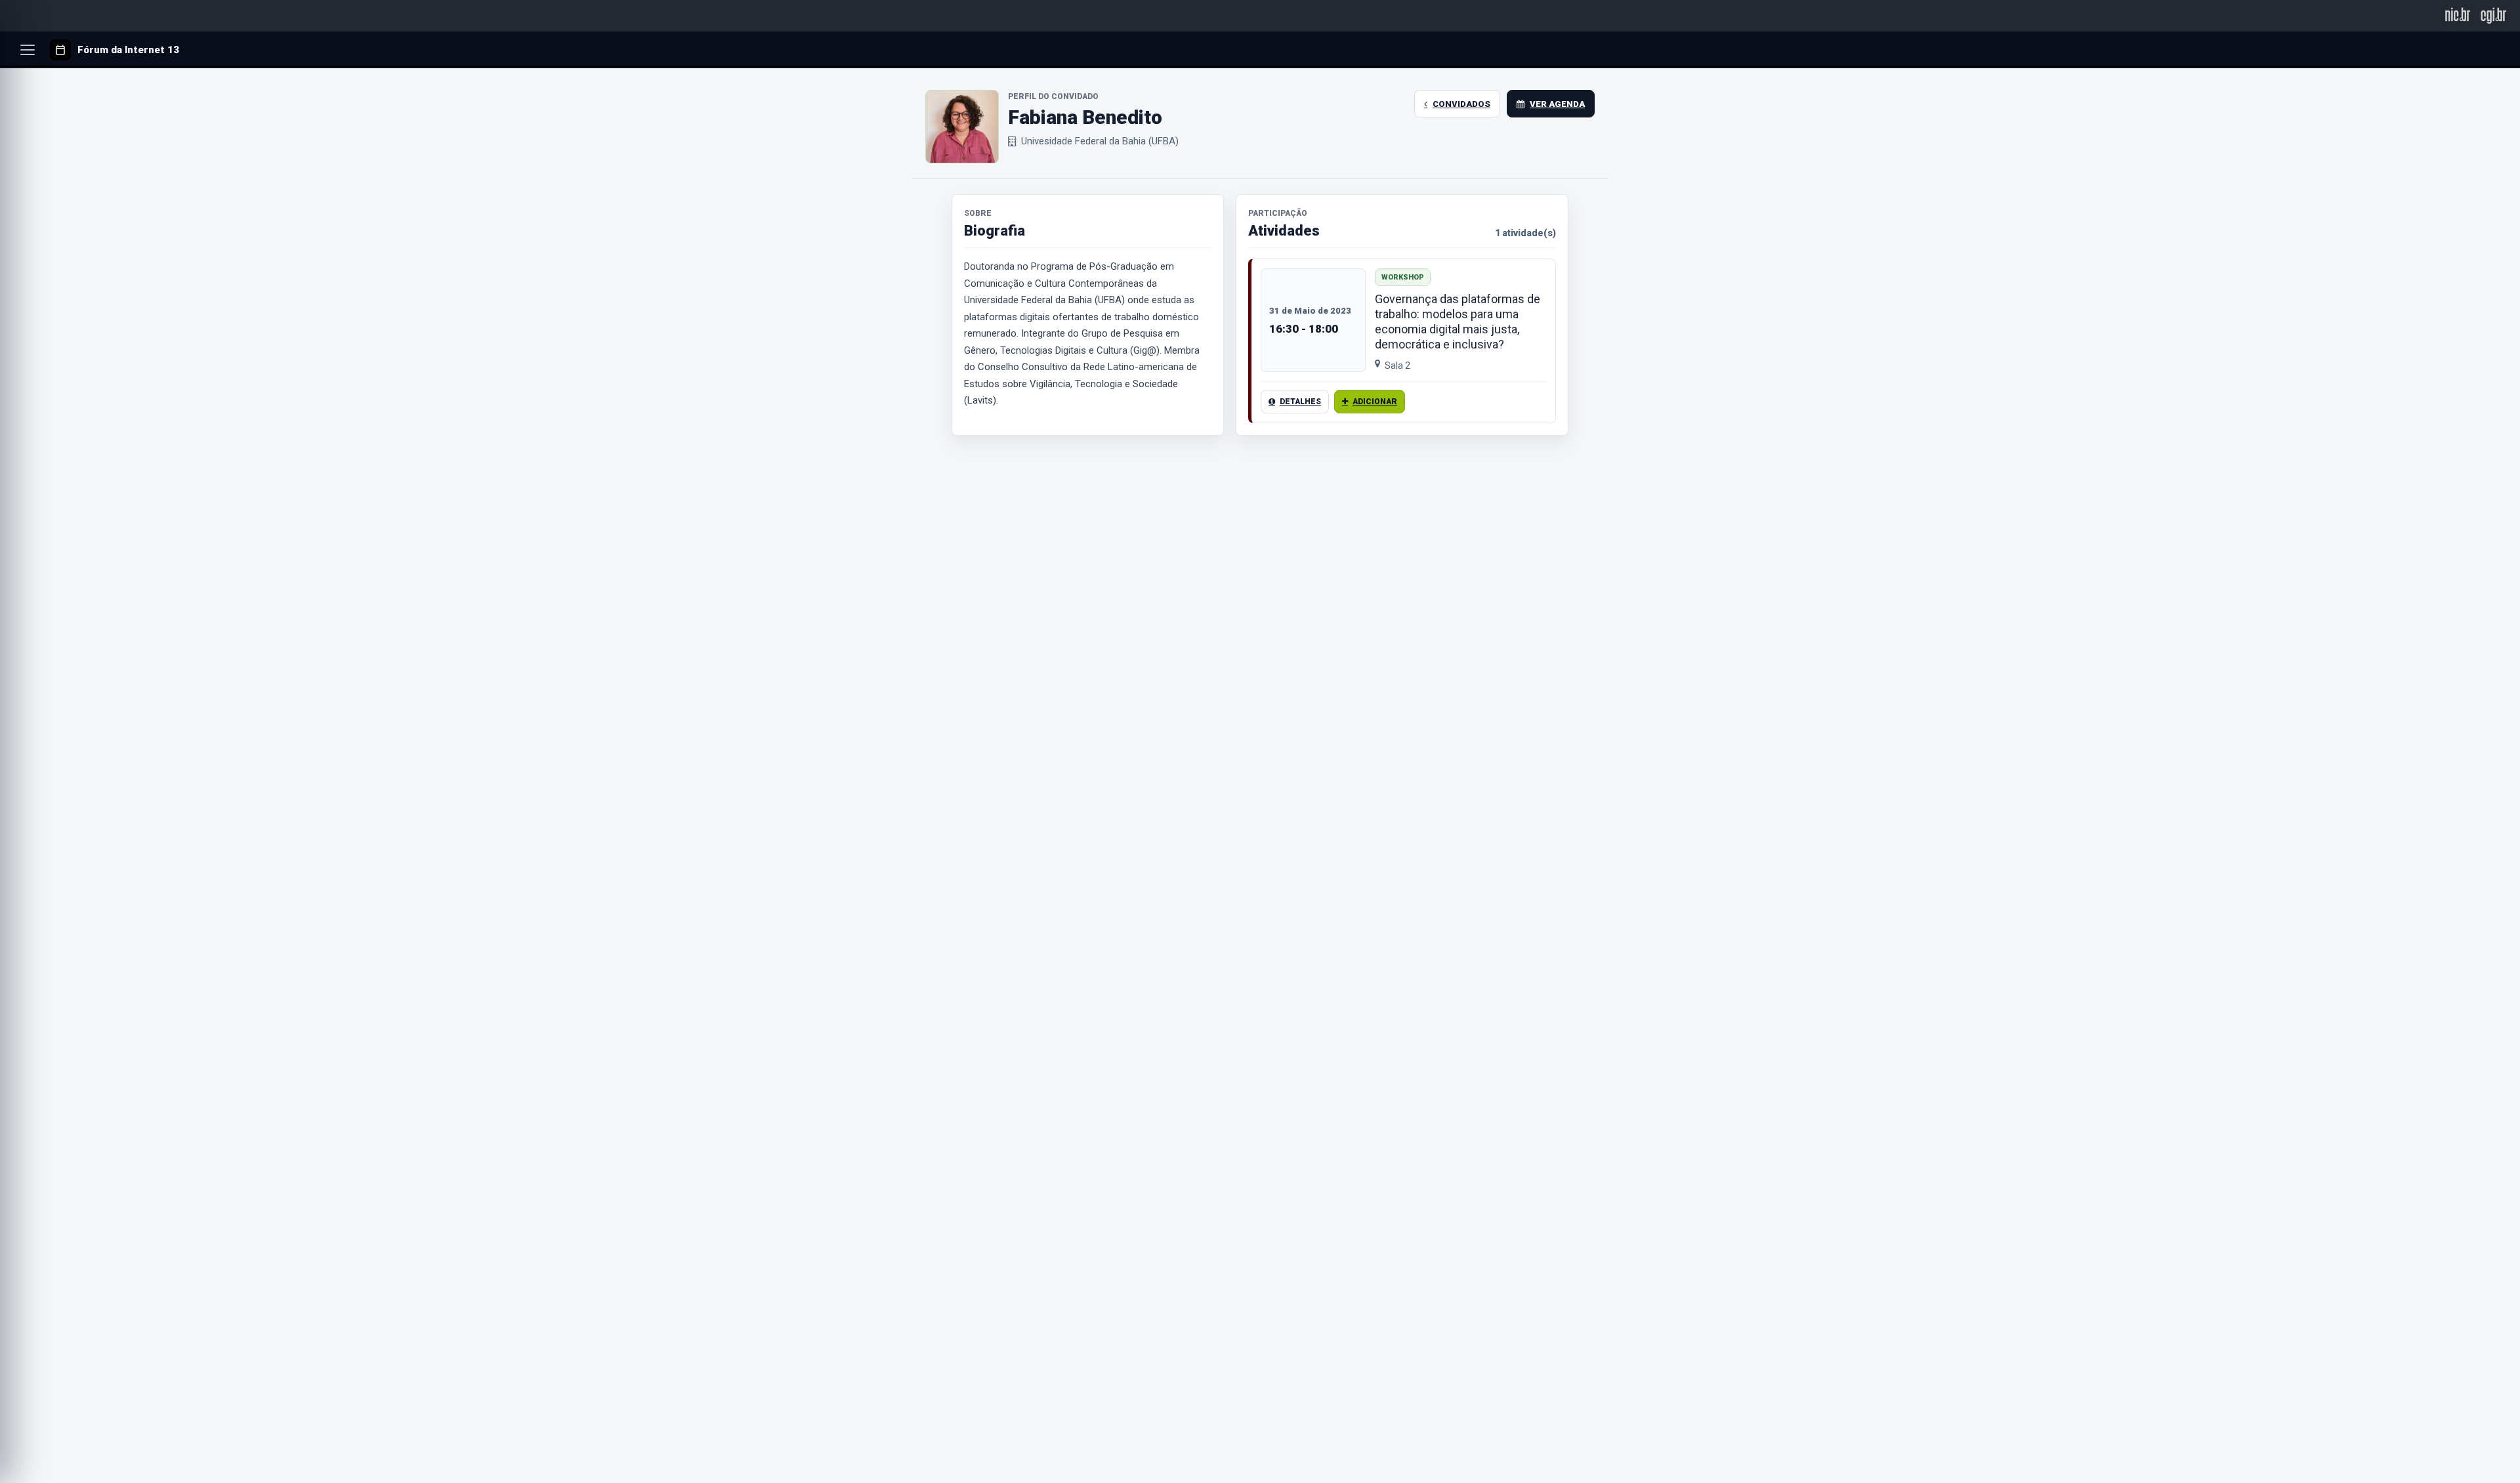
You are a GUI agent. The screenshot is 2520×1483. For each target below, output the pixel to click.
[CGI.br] (2493, 15)
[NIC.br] (2458, 15)
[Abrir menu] (28, 50)
